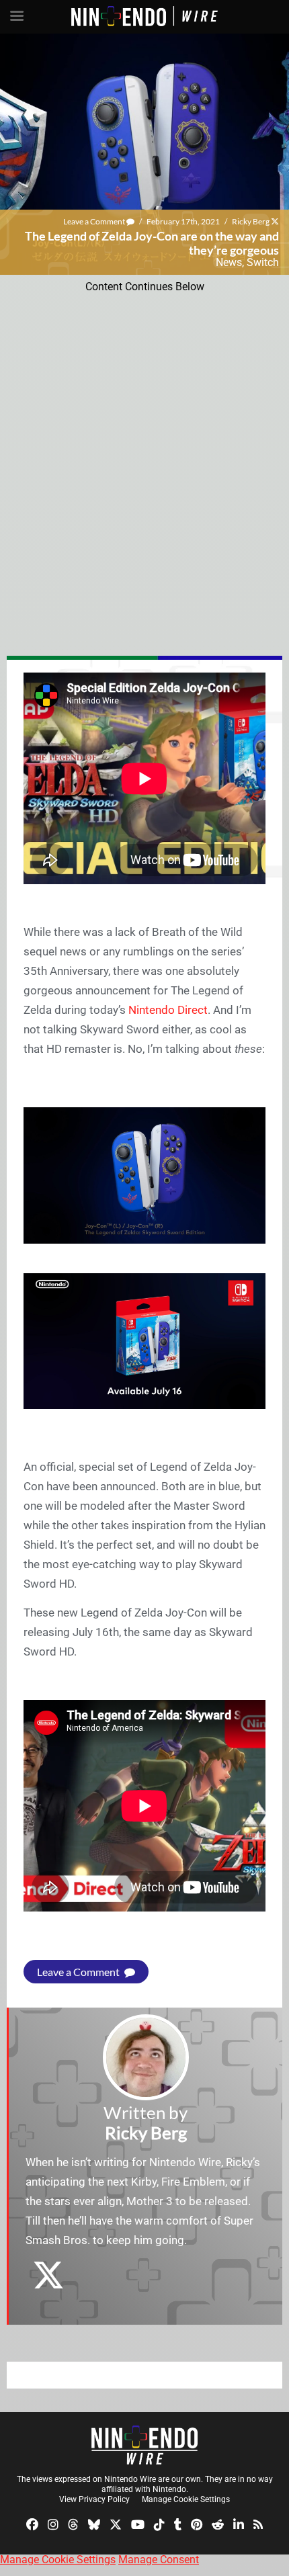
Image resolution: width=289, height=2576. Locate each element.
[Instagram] (53, 2524)
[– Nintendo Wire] (144, 2445)
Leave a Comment (95, 221)
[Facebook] (32, 2524)
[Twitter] (116, 2524)
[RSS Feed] (258, 2524)
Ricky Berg (251, 221)
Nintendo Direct (168, 1010)
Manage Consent (159, 2560)
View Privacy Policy (94, 2499)
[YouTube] (138, 2524)
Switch (263, 262)
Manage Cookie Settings (186, 2499)
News (229, 262)
